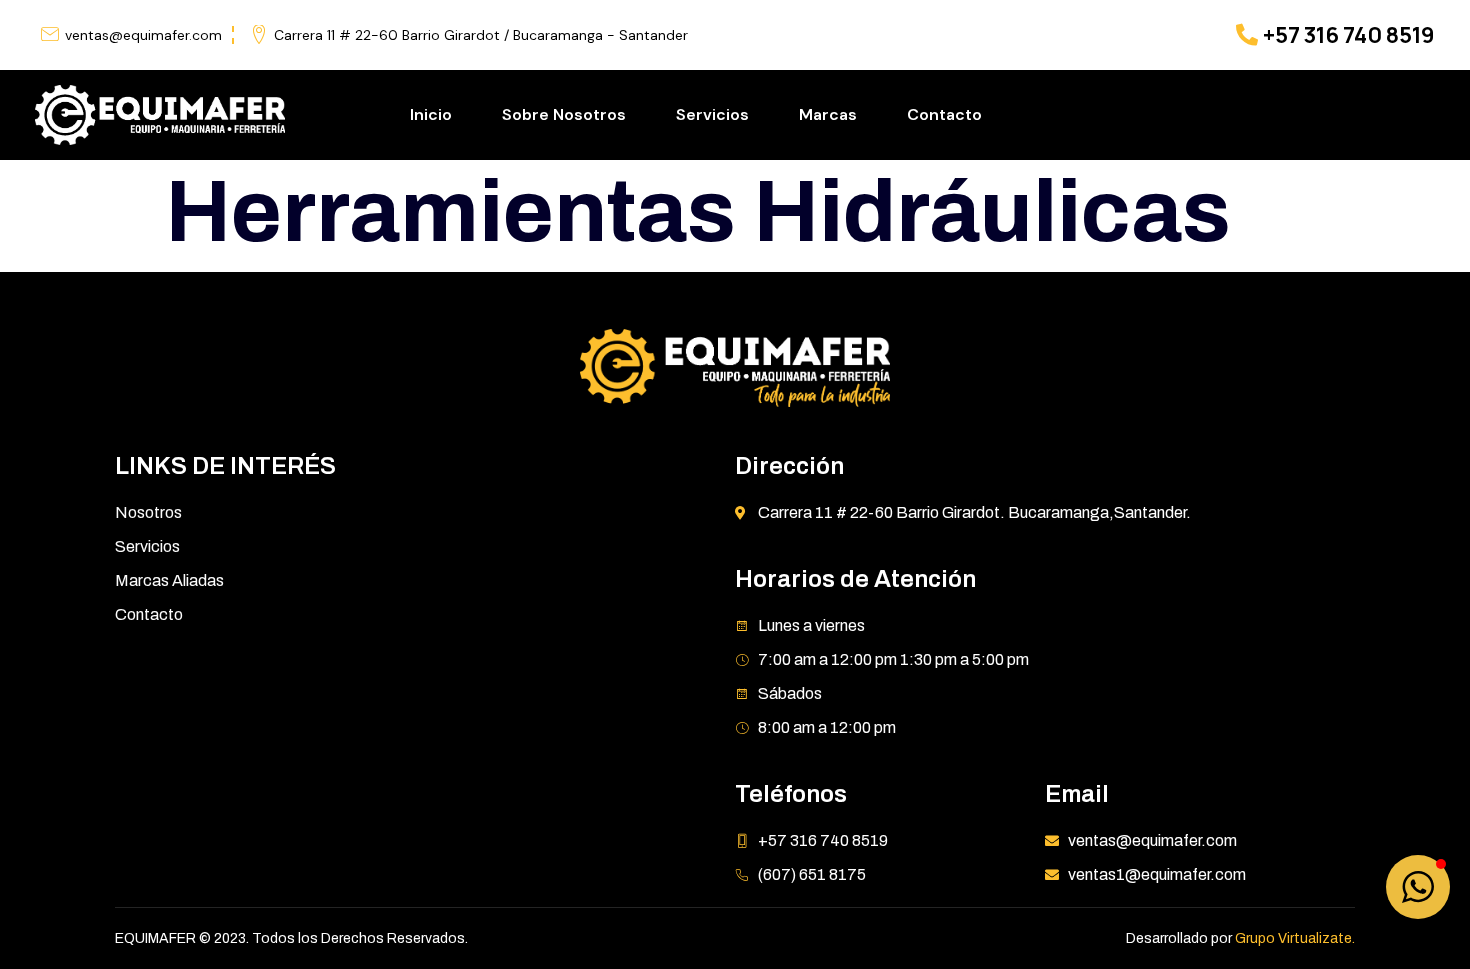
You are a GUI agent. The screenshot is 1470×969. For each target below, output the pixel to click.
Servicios (712, 114)
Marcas (828, 114)
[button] (1418, 887)
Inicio (431, 114)
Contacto (944, 114)
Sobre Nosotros (564, 114)
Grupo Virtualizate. (1295, 938)
